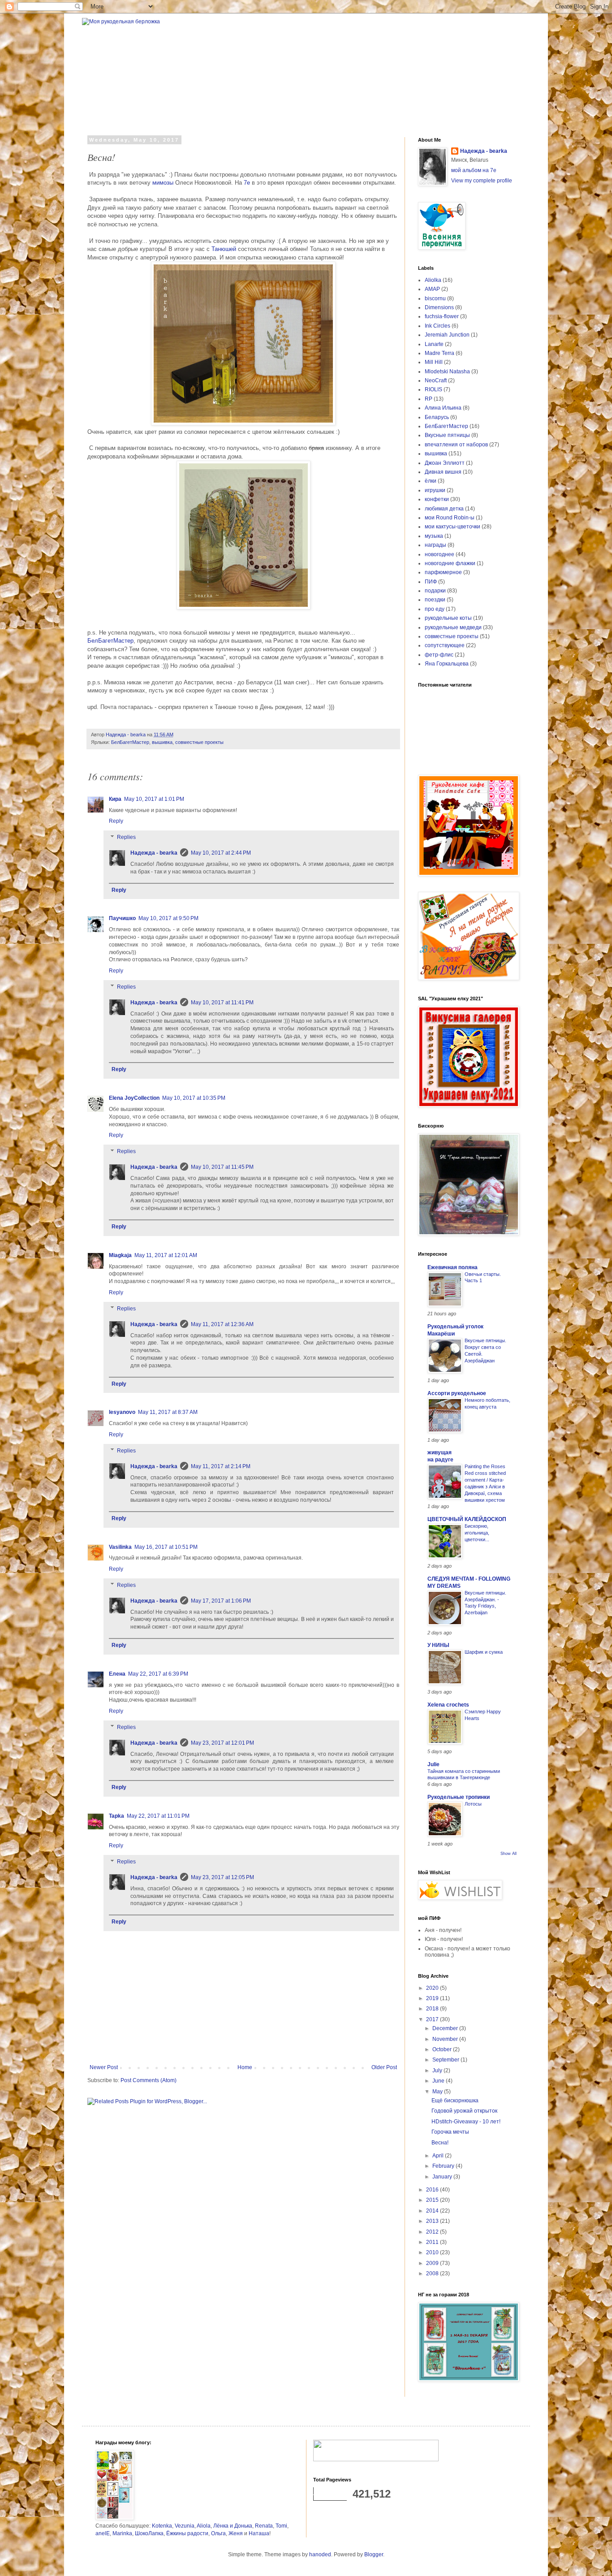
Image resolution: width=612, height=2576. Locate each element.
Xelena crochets (448, 1705)
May (438, 2092)
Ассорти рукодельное (457, 1393)
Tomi (281, 2526)
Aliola (204, 2526)
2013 (433, 2221)
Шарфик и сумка (484, 1652)
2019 (433, 1998)
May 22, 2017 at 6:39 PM (158, 1674)
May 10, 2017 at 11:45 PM (222, 1167)
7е (247, 183)
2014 (433, 2211)
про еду (435, 609)
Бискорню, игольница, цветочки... (477, 1533)
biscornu (435, 298)
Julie (433, 1764)
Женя (236, 2533)
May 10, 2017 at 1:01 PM (154, 799)
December (446, 2028)
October (443, 2049)
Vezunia (185, 2526)
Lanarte (434, 344)
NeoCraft (436, 380)
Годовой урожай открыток (464, 2111)
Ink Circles (437, 326)
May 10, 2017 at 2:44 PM (221, 853)
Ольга (218, 2533)
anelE (103, 2533)
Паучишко (122, 918)
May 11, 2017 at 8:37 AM (168, 1412)
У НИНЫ (438, 1645)
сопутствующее (445, 645)
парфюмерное (443, 572)
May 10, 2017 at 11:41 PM (222, 1003)
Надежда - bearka (154, 853)
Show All (509, 1854)
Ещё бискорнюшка (455, 2101)
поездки (435, 600)
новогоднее (440, 554)
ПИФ (431, 582)
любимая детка (444, 509)
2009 (433, 2263)
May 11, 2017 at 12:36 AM (222, 1324)
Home (245, 2067)
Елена (117, 1674)
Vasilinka (120, 1547)
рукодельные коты (448, 618)
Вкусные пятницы (447, 435)
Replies (126, 837)
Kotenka (162, 2526)
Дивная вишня (443, 472)
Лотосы (473, 1804)
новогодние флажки (450, 563)
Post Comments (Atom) (149, 2080)
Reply (116, 821)
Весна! (440, 2143)
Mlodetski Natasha (447, 372)
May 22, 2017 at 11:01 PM (158, 1816)
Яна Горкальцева (447, 664)
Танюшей (224, 249)
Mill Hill (434, 362)
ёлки (431, 481)
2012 (433, 2232)
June (439, 2081)
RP (429, 399)
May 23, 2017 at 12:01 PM (222, 1743)
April (439, 2156)
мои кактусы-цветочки (453, 527)
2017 (433, 2019)
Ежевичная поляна (453, 1267)
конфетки (437, 499)
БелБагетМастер (110, 641)
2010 (433, 2252)
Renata (264, 2526)
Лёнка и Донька (233, 2526)
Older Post (384, 2067)
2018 (433, 2009)
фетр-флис (439, 655)
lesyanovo (122, 1412)
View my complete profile (482, 181)
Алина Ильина (443, 408)
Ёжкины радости (187, 2533)
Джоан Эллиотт (445, 463)
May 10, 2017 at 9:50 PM (168, 918)
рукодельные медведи (453, 627)
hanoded (320, 2554)
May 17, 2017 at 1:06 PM (221, 1601)
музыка (434, 536)
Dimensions (439, 307)
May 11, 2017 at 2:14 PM (221, 1466)
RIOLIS (433, 389)
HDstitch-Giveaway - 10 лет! (466, 2122)
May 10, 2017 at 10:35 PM (194, 1098)
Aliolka (433, 280)
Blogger (374, 2554)
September (446, 2060)
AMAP (432, 289)
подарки (435, 591)
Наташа (259, 2533)
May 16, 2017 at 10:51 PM (166, 1547)
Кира (115, 799)
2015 (433, 2200)
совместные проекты (199, 742)
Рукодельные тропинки (459, 1797)
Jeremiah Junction (447, 335)
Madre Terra (440, 353)
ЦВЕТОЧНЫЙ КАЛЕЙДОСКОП (467, 1519)
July (438, 2070)
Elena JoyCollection (134, 1098)
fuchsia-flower (442, 316)
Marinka (122, 2533)
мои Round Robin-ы (450, 518)
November (446, 2039)
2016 (433, 2190)
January (443, 2177)
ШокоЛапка (149, 2533)
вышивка (162, 742)
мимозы (163, 183)
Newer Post (104, 2067)
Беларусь (437, 417)
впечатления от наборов (456, 445)
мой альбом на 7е (474, 170)
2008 (433, 2273)
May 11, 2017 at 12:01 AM (166, 1255)
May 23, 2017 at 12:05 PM (222, 1877)
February (444, 2166)
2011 (433, 2242)
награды (435, 545)
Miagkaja (120, 1255)
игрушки (435, 490)
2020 (433, 1988)
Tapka (116, 1816)
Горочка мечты (450, 2132)
